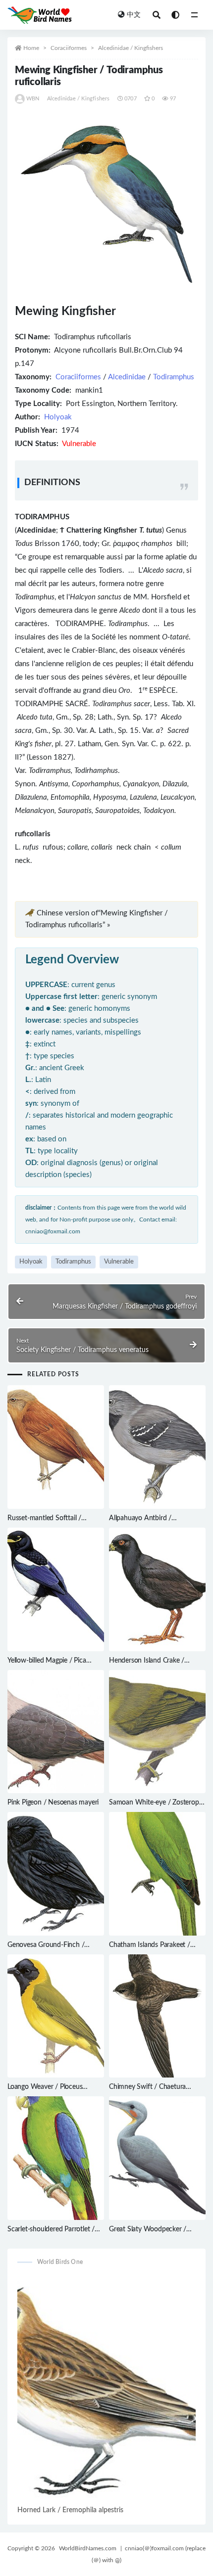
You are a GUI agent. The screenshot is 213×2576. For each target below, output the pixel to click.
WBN (33, 99)
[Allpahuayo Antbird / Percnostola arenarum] (157, 1447)
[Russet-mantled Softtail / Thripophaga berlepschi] (56, 1447)
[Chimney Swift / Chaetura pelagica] (157, 2016)
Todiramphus (174, 377)
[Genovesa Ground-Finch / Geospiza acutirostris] (56, 1874)
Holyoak (58, 417)
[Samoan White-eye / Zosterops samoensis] (157, 1732)
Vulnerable (119, 1262)
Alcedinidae (127, 377)
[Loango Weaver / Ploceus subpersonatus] (56, 2016)
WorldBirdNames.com (88, 2548)
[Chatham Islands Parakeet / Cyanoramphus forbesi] (157, 1874)
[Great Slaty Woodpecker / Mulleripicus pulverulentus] (157, 2158)
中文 (134, 15)
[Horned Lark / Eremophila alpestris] (106, 2389)
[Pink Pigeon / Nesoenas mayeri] (56, 1732)
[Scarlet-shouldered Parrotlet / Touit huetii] (56, 2158)
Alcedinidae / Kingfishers (131, 48)
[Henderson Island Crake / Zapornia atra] (157, 1589)
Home (31, 48)
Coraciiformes (69, 48)
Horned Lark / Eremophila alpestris (70, 2510)
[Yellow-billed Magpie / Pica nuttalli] (56, 1589)
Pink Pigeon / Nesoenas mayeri (53, 1803)
